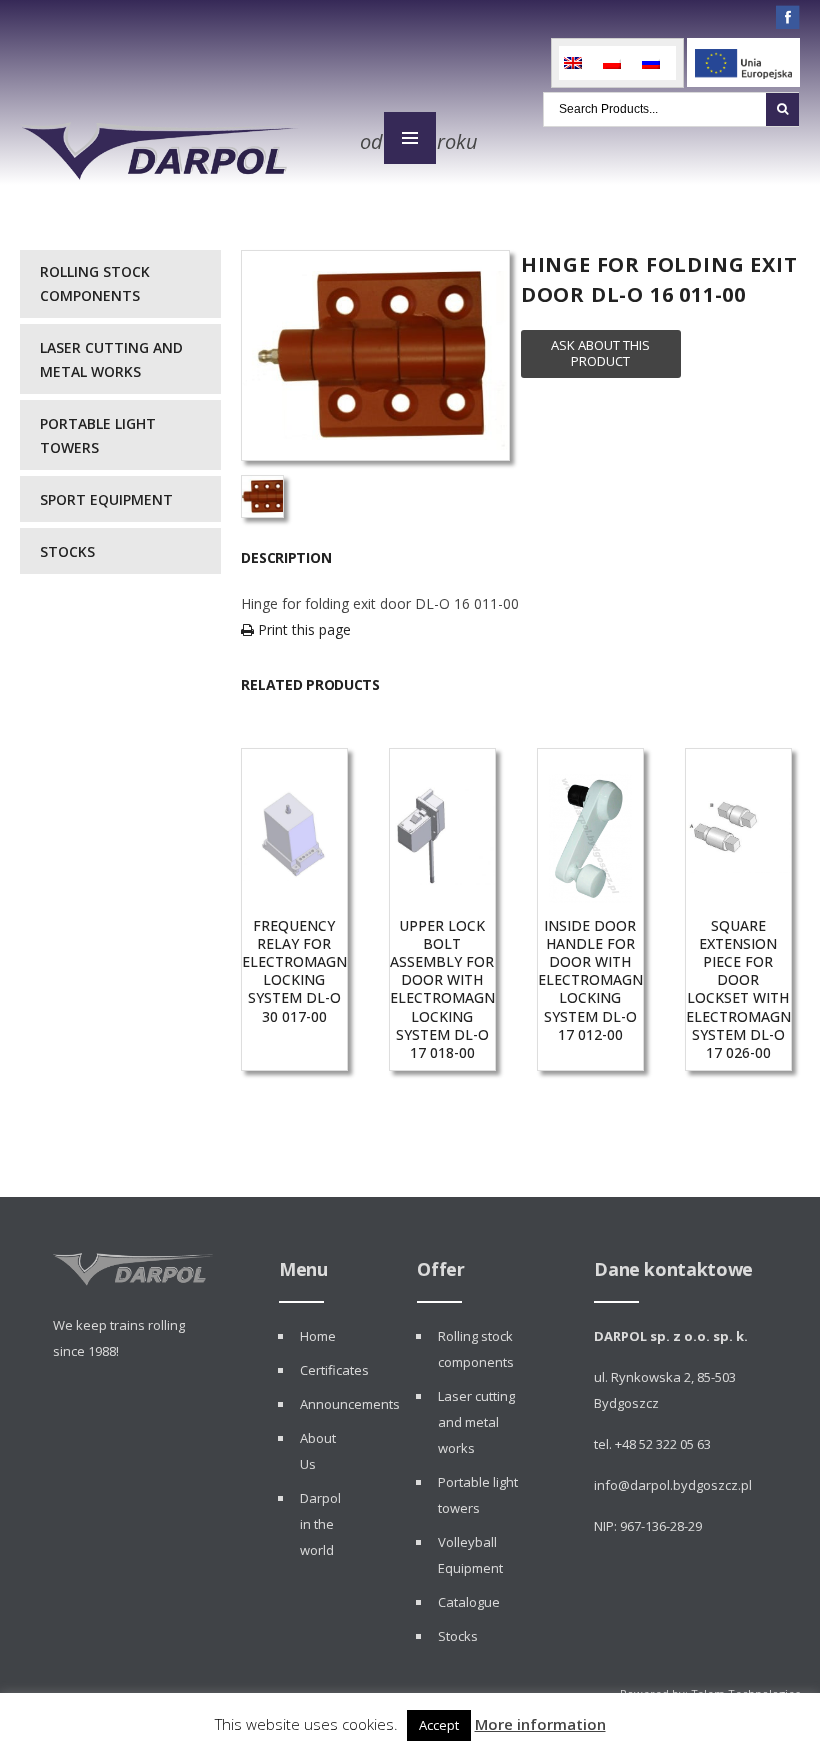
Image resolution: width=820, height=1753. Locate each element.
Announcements (350, 1404)
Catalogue (469, 1602)
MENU (410, 138)
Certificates (334, 1370)
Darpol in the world (320, 1524)
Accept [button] (439, 1725)
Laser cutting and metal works (111, 359)
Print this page (302, 629)
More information (540, 1724)
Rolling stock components (95, 283)
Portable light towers (98, 435)
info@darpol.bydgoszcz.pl (673, 1485)
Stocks (67, 551)
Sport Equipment (106, 499)
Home (318, 1336)
